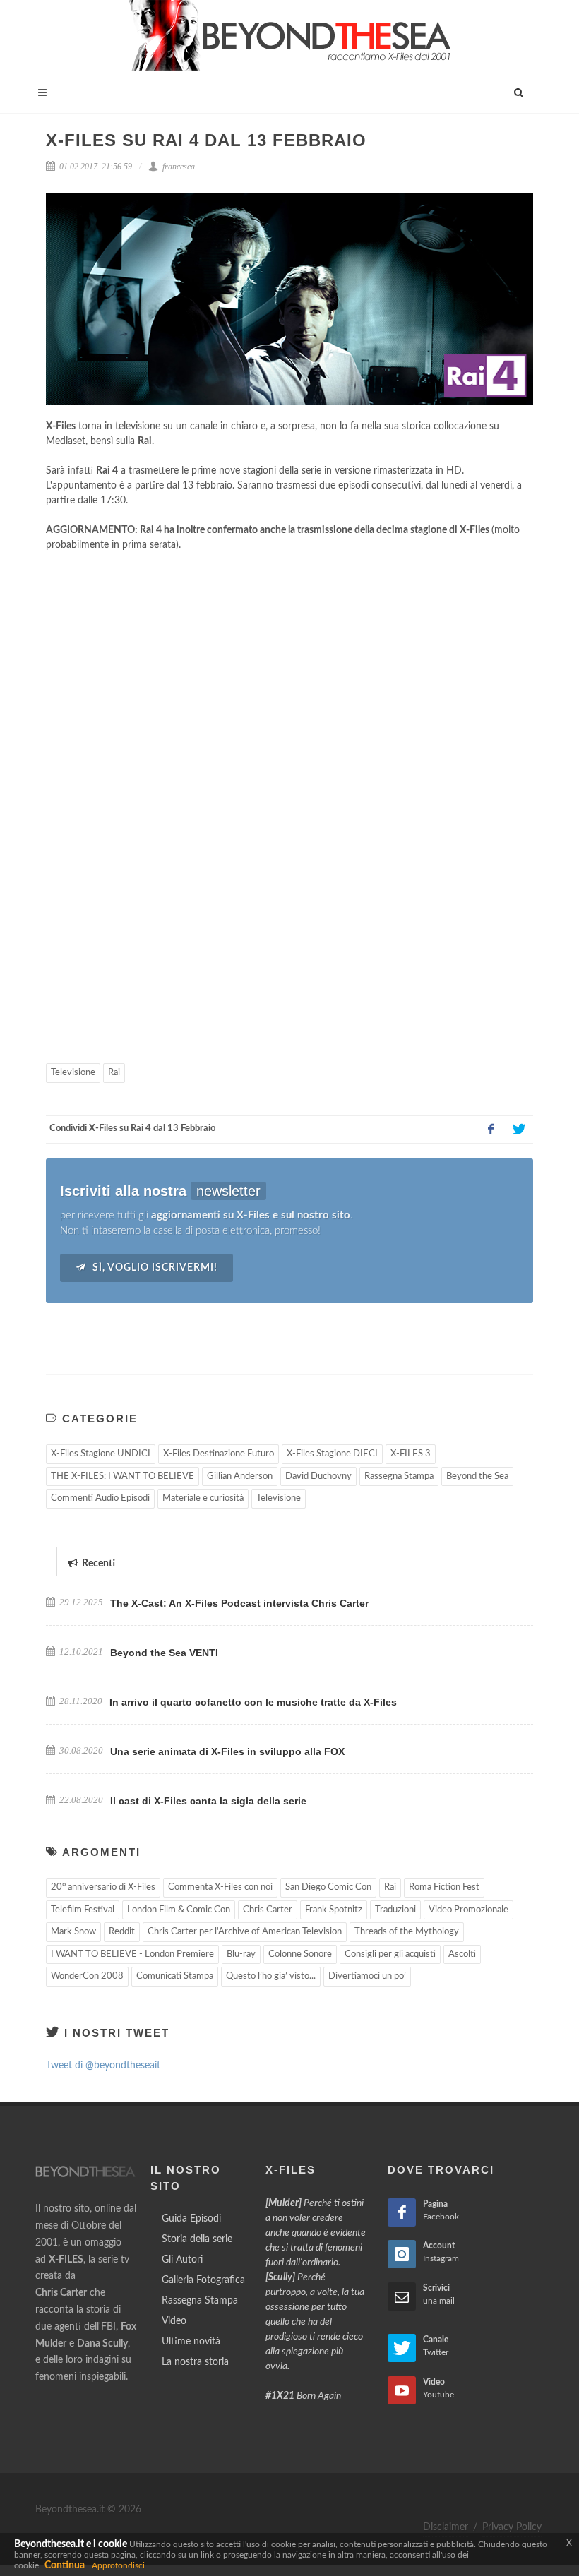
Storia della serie (197, 2239)
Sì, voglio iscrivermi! (154, 1268)
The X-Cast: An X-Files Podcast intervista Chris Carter (239, 1603)
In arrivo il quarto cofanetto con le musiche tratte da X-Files (253, 1702)
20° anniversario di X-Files (103, 1887)
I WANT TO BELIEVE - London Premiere (132, 1954)
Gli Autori (182, 2260)
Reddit (122, 1932)
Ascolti (462, 1954)
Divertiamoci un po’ (367, 1976)
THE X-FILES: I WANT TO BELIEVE (123, 1476)
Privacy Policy (512, 2527)
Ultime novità (191, 2342)
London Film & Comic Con (179, 1910)
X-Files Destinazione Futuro (219, 1454)
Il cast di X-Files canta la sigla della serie (208, 1801)
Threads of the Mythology (407, 1932)
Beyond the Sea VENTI (164, 1653)
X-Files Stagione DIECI (332, 1454)
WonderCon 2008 (87, 1976)
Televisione (73, 1073)
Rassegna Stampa (399, 1476)
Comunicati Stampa (175, 1976)
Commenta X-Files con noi (220, 1887)
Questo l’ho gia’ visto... (271, 1976)
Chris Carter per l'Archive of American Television (245, 1932)
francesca (178, 167)
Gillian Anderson (240, 1476)
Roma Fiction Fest (444, 1887)
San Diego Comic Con (328, 1887)
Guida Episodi (191, 2219)
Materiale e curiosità (203, 1498)
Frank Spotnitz (334, 1910)
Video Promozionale (468, 1910)
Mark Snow (73, 1932)
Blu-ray (241, 1954)
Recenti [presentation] (97, 1564)
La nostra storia (195, 2362)
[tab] (91, 1561)
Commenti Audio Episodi (100, 1498)
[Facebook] (491, 1130)
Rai (114, 1073)
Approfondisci (118, 2565)
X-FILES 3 (411, 1454)
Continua (65, 2565)
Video (174, 2321)
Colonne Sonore (300, 1954)
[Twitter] (519, 1130)
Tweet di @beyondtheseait (103, 2066)
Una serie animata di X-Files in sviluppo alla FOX (227, 1751)
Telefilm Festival (83, 1910)
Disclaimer (446, 2527)
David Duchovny (318, 1476)
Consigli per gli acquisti (390, 1954)
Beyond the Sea (477, 1476)
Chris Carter (268, 1910)
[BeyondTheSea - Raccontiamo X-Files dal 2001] (290, 35)
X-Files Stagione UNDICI (101, 1454)
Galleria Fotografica (203, 2280)
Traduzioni (395, 1910)
